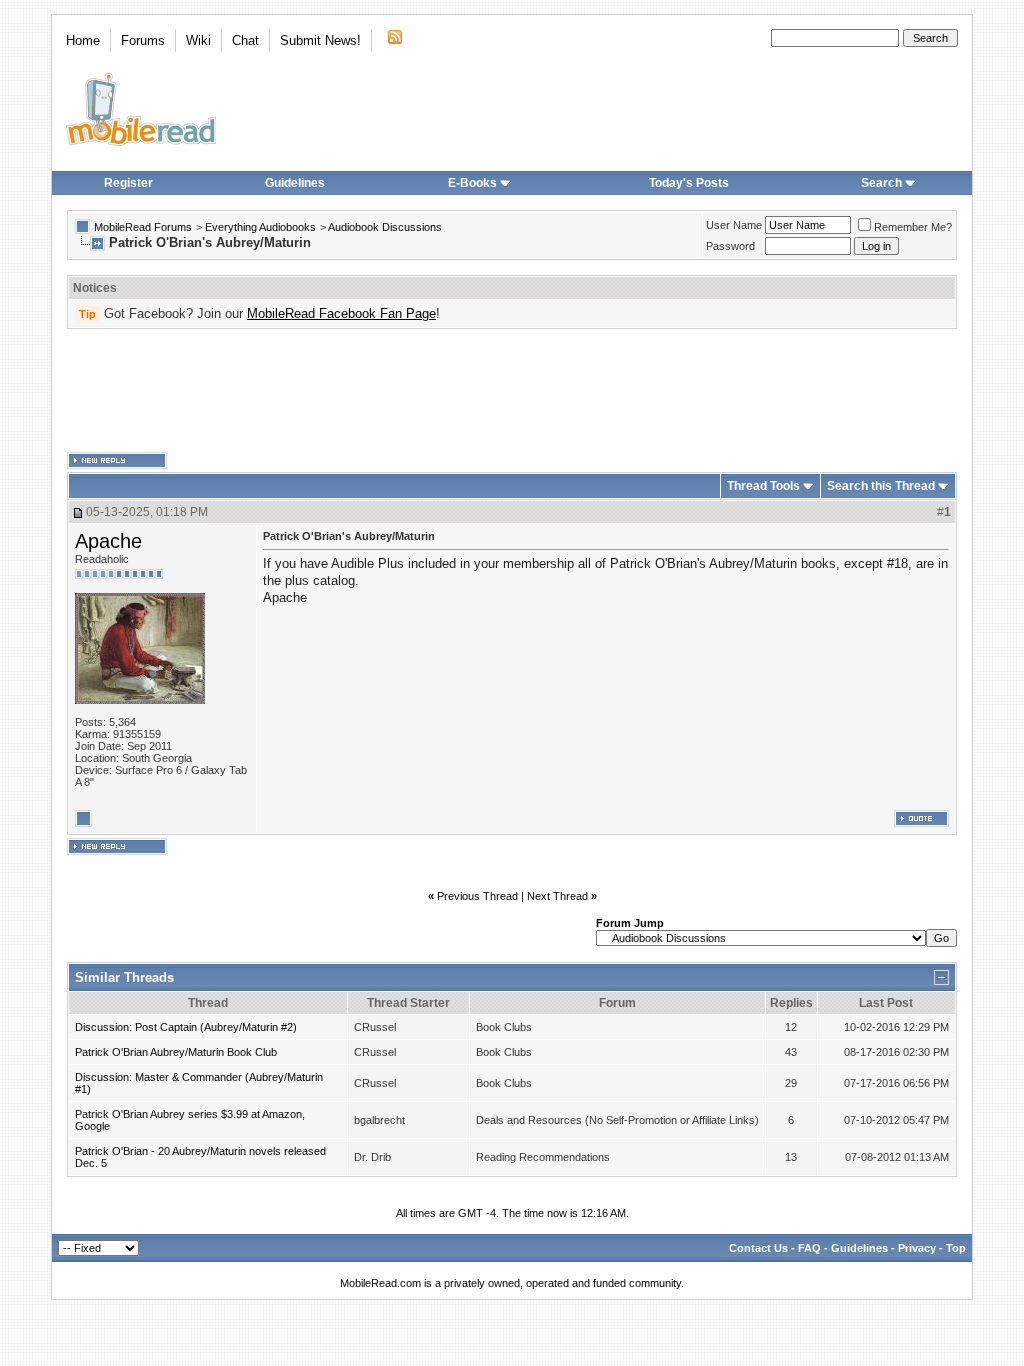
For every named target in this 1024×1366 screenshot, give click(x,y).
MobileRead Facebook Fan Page (341, 313)
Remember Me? (913, 227)
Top (956, 1248)
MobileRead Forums (143, 227)
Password (730, 246)
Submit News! (320, 40)
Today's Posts (689, 183)
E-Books (472, 183)
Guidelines (295, 183)
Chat (245, 40)
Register (128, 183)
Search (881, 183)
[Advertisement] (512, 391)
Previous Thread (477, 896)
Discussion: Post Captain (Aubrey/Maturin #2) (186, 1027)
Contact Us (758, 1248)
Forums (143, 40)
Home (83, 40)
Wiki (198, 40)
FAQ (809, 1248)
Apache (108, 541)
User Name (734, 225)
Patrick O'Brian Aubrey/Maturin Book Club (176, 1052)
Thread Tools (763, 486)
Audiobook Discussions (385, 227)
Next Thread (557, 896)
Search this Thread (881, 486)
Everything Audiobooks (260, 227)
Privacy (917, 1248)
